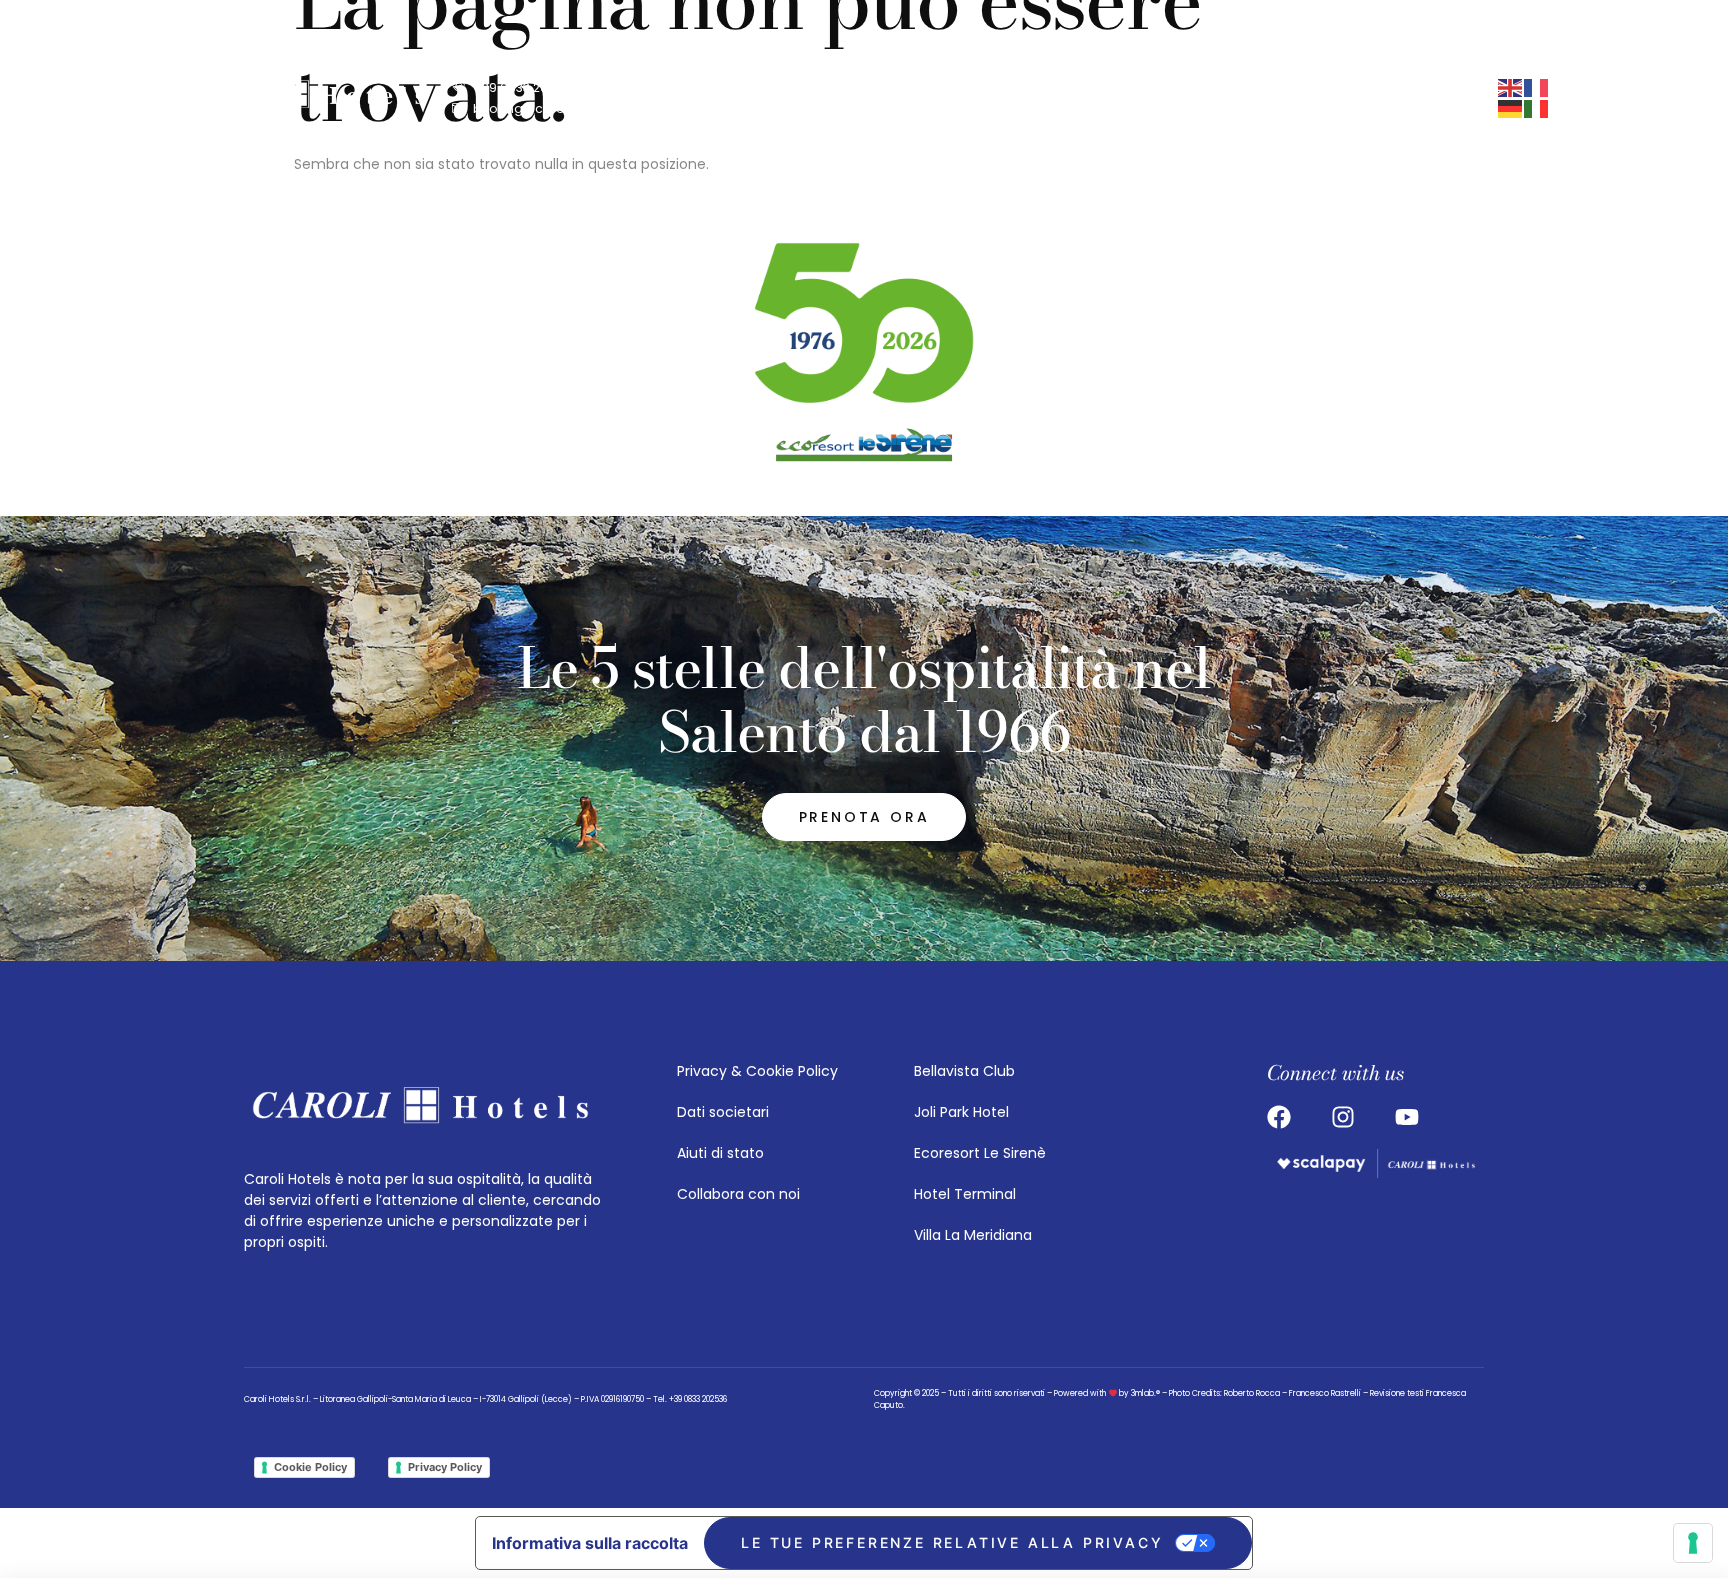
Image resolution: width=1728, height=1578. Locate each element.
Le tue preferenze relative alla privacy (952, 1542)
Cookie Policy (310, 1467)
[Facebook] (1037, 98)
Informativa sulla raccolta (590, 1543)
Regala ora (1440, 98)
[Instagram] (999, 98)
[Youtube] (1075, 98)
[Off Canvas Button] (1138, 98)
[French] (1537, 87)
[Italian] (1537, 108)
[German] (1511, 108)
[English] (1511, 87)
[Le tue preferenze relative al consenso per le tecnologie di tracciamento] (1693, 1543)
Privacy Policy (445, 1467)
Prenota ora (1285, 98)
